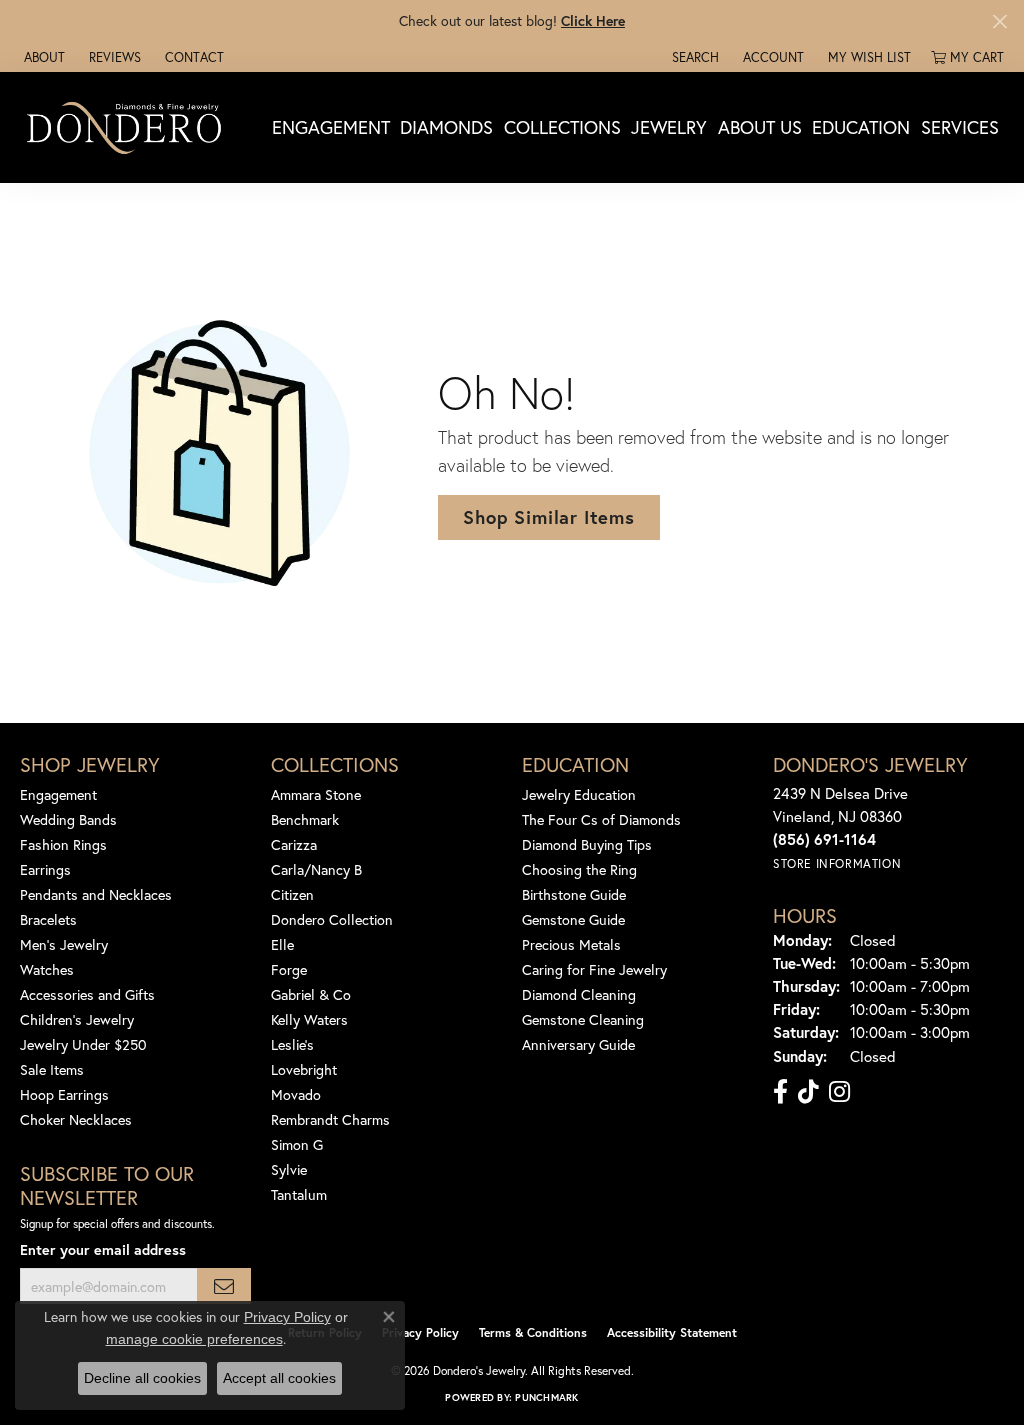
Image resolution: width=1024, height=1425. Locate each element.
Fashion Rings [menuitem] (63, 844)
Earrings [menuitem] (45, 869)
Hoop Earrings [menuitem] (64, 1094)
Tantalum (299, 1194)
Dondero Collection (332, 919)
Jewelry (669, 127)
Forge (289, 969)
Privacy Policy (420, 1332)
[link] (42, 57)
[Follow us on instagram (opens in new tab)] (839, 1092)
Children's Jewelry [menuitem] (77, 1019)
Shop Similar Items (548, 517)
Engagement (331, 127)
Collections (562, 127)
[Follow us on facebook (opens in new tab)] (780, 1092)
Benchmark (305, 819)
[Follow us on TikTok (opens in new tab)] (808, 1092)
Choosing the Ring (579, 869)
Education (861, 127)
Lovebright (304, 1069)
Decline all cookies (142, 1378)
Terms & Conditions (533, 1332)
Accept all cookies (279, 1378)
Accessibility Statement (672, 1332)
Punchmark (546, 1397)
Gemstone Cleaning (583, 1019)
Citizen (292, 894)
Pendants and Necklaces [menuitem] (96, 894)
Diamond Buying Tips (587, 844)
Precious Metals (571, 944)
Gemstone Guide (573, 919)
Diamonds (446, 127)
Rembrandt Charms (330, 1119)
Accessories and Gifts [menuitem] (87, 994)
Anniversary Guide (578, 1044)
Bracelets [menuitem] (48, 919)
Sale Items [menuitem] (52, 1069)
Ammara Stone (316, 794)
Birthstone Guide (574, 894)
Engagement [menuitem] (58, 794)
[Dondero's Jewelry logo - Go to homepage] (128, 127)
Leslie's (292, 1044)
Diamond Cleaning (579, 994)
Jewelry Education (579, 794)
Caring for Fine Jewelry (594, 969)
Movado (296, 1094)
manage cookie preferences (194, 1339)
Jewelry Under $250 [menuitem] (83, 1044)
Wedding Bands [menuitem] (68, 819)
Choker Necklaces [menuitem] (76, 1119)
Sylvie (289, 1169)
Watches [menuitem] (47, 969)
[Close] (999, 21)
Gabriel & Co (311, 994)
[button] (693, 57)
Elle (282, 944)
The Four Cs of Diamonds (601, 819)
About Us (760, 127)
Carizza (294, 844)
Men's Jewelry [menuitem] (64, 944)
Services (960, 127)
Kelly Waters (309, 1019)
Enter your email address (103, 1249)
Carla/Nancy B (316, 869)
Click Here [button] (593, 20)
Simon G (297, 1144)
